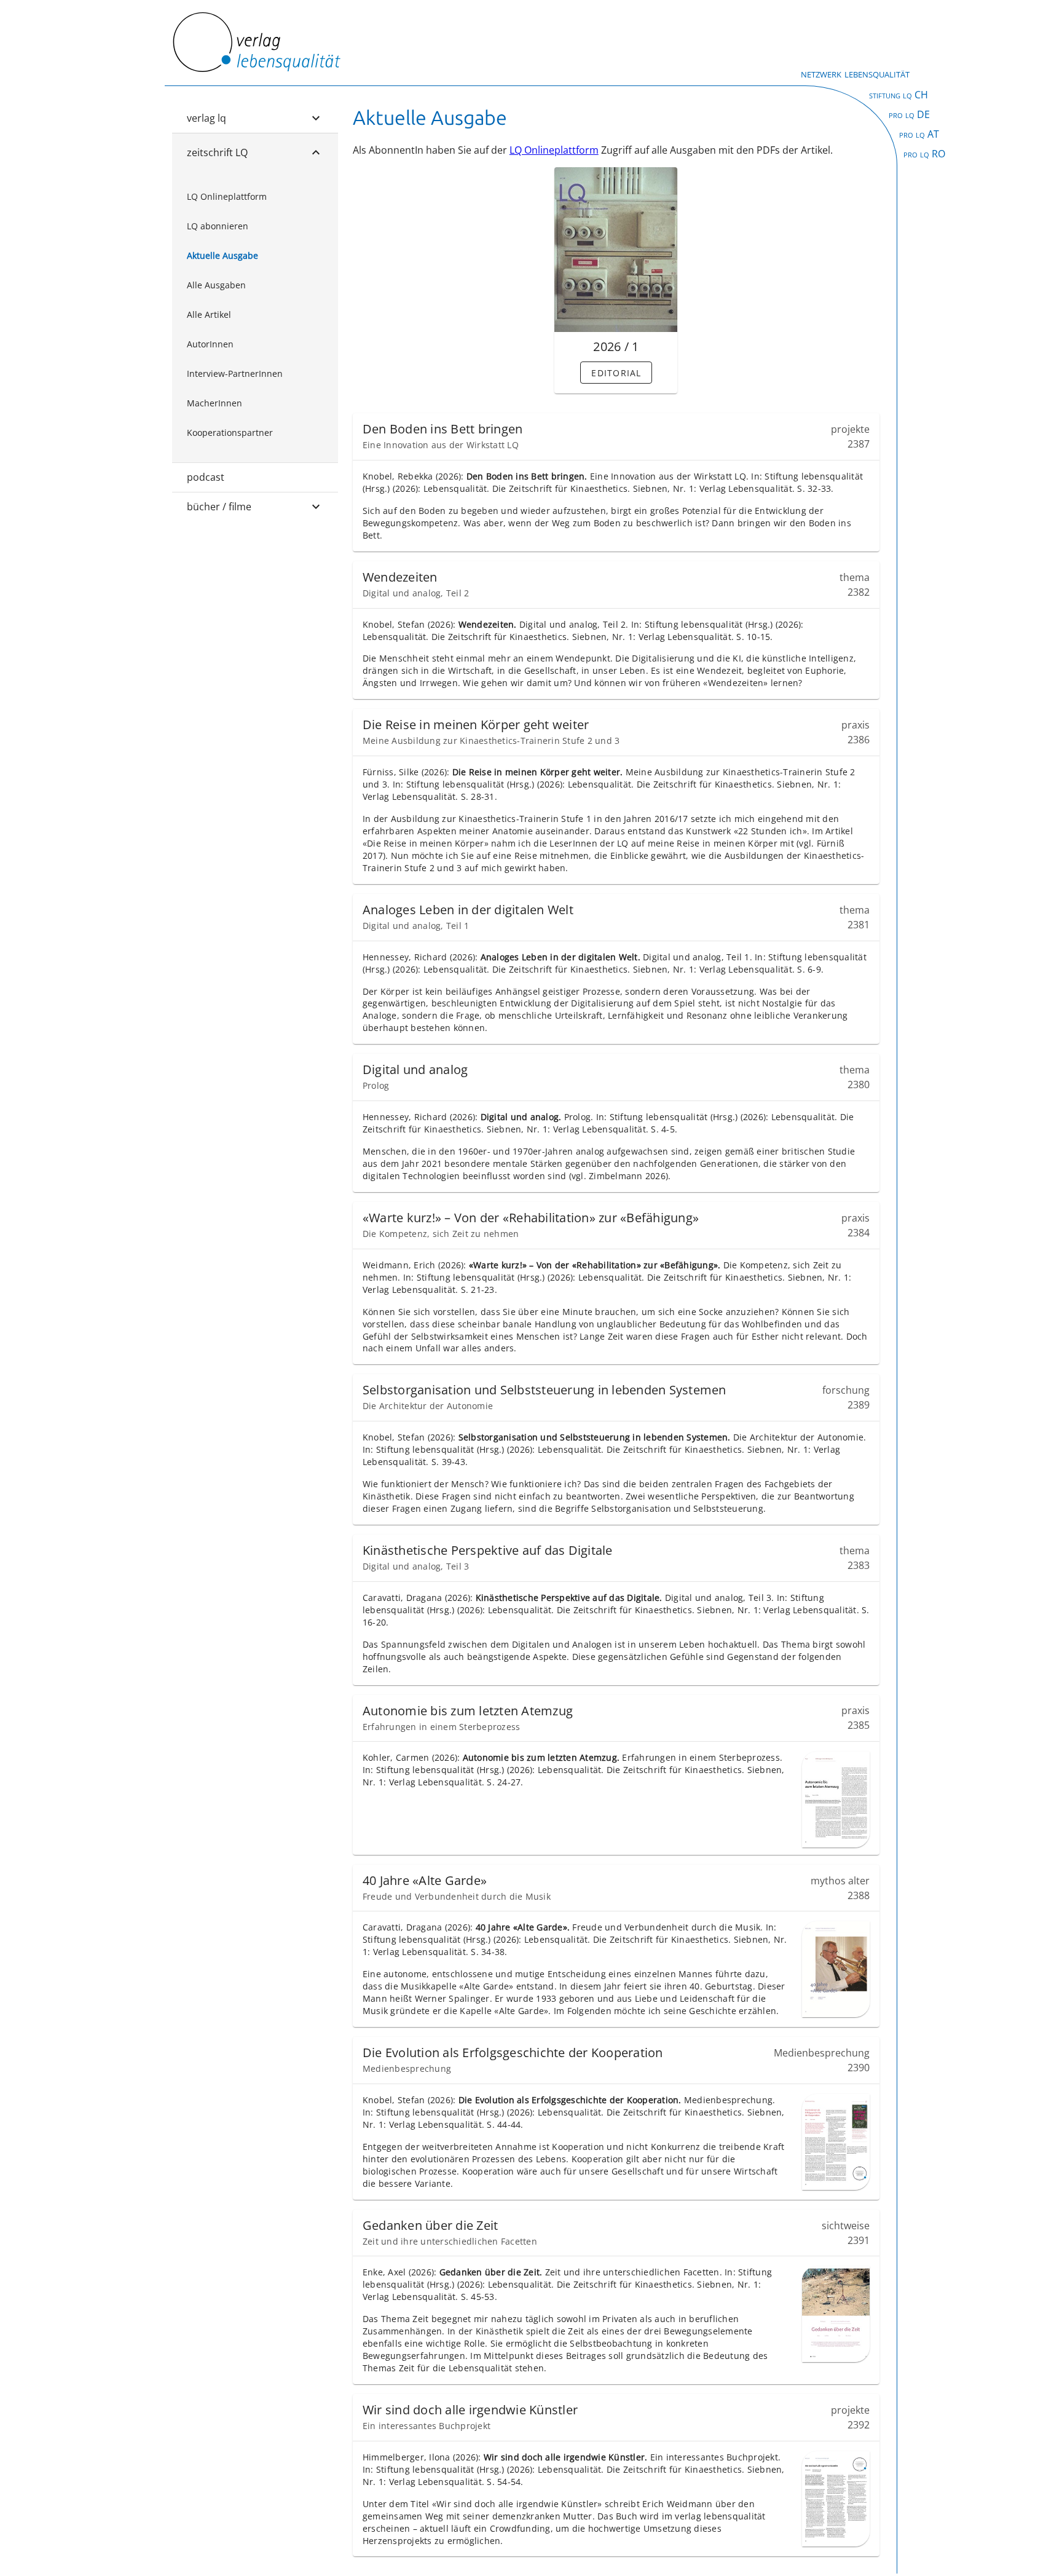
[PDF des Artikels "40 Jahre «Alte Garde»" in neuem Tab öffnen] (836, 1969)
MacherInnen (214, 403)
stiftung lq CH (899, 95)
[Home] (256, 69)
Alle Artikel (209, 314)
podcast (206, 477)
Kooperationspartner (230, 433)
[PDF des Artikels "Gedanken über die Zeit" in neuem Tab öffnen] (836, 2314)
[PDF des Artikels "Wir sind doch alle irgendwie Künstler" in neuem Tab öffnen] (836, 2499)
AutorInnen (210, 344)
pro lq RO (924, 154)
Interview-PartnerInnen (235, 373)
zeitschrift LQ (217, 152)
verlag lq (206, 118)
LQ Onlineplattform (227, 196)
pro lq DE (909, 114)
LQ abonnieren (218, 226)
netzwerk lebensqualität (855, 73)
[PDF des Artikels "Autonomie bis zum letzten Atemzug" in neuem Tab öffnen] (836, 1799)
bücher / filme (219, 507)
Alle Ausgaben (216, 285)
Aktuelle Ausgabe (222, 255)
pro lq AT (919, 134)
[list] (255, 315)
